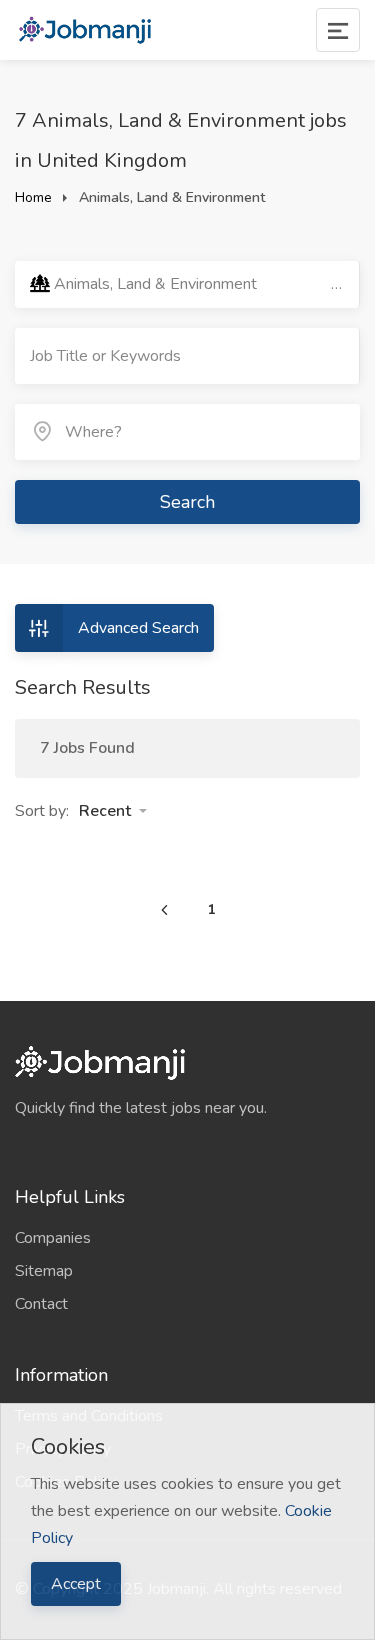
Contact (41, 1304)
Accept (76, 1584)
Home (33, 197)
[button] (113, 811)
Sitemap (44, 1271)
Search (187, 502)
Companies (53, 1238)
